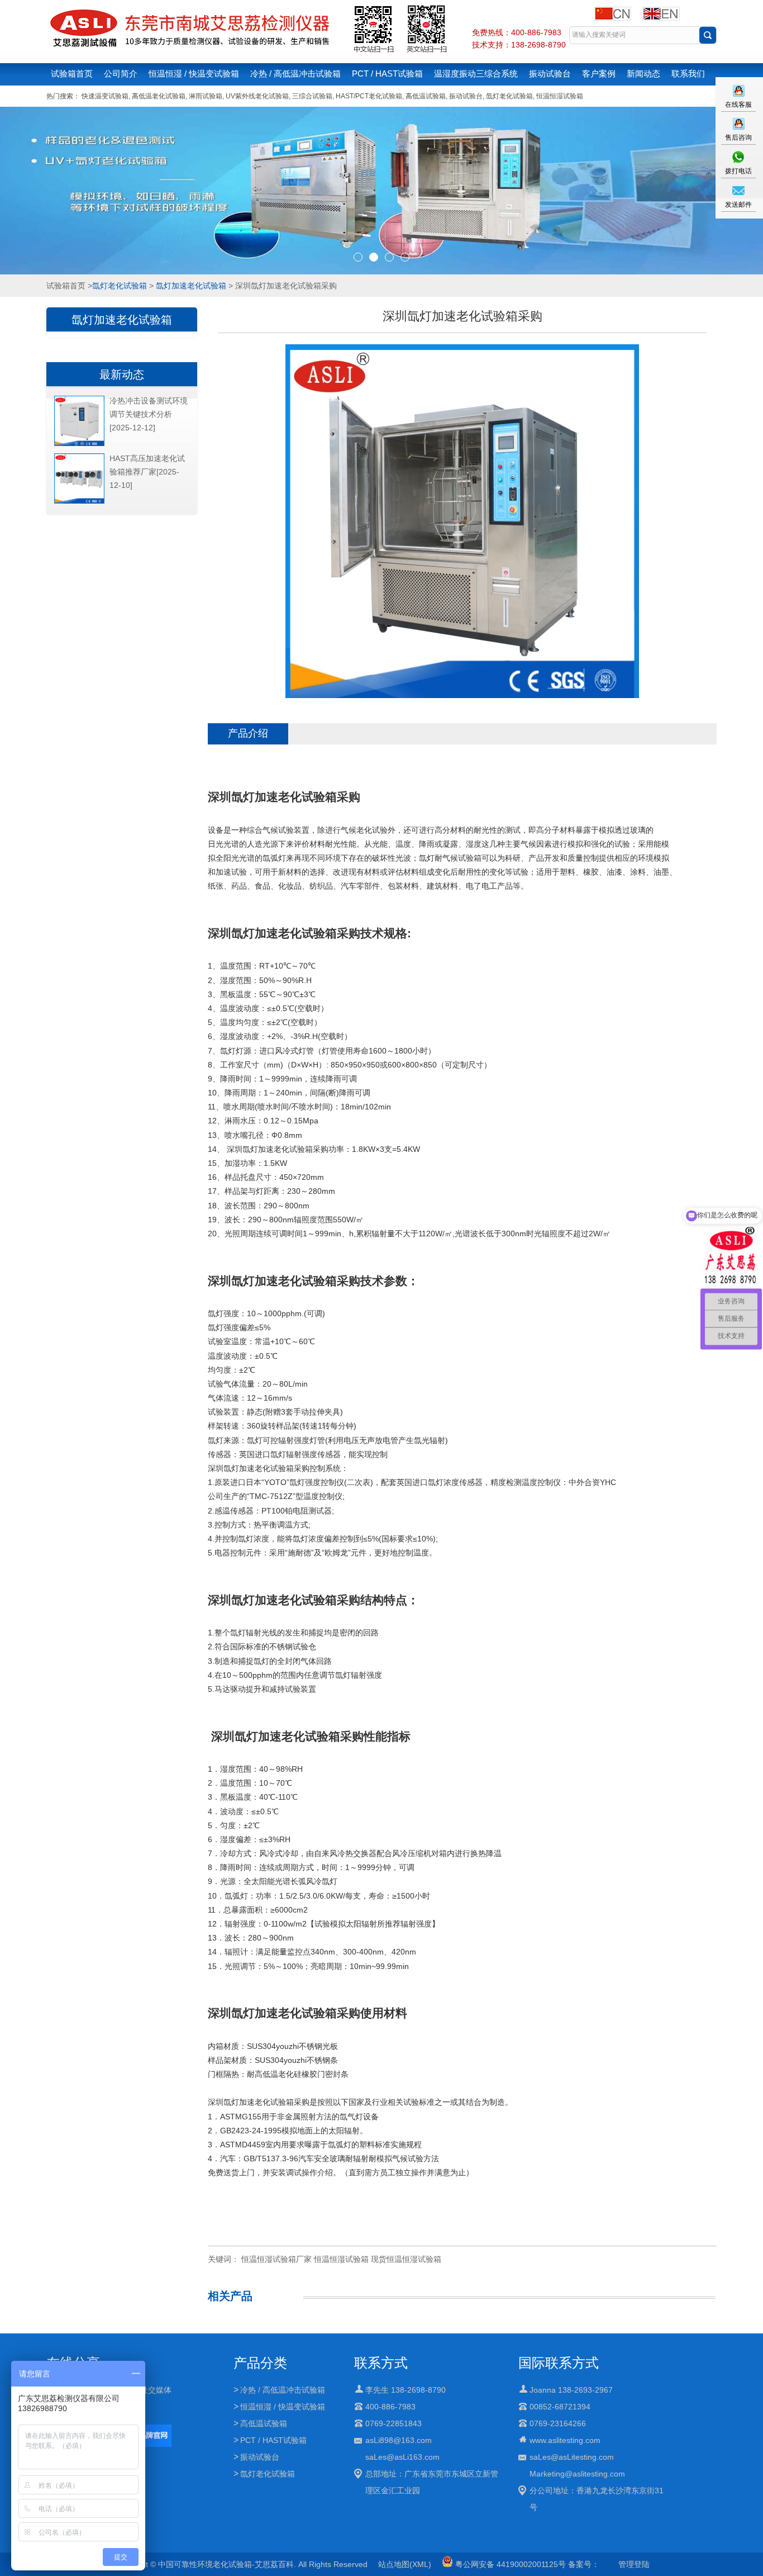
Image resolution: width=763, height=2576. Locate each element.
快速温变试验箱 (105, 96)
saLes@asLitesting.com (572, 2457)
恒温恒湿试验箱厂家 (276, 2259)
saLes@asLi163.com (402, 2457)
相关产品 (230, 2296)
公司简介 (121, 73)
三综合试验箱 (312, 96)
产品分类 (260, 2363)
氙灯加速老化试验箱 (191, 286)
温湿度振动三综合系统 (476, 73)
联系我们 (688, 73)
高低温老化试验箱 (159, 96)
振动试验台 (550, 73)
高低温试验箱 (426, 96)
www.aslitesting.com (565, 2440)
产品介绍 (248, 733)
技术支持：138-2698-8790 (519, 45)
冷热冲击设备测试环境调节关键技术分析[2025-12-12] (149, 414)
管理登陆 (634, 2564)
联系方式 (381, 2363)
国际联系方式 (559, 2363)
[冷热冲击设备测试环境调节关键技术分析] (79, 444)
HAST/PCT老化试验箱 (369, 96)
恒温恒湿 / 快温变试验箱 (194, 73)
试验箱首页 (72, 73)
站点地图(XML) (405, 2564)
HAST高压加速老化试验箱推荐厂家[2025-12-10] (147, 472)
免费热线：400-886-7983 (517, 32)
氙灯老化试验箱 (509, 96)
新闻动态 (643, 73)
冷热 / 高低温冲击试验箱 (295, 73)
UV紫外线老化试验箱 (257, 96)
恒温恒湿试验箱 (560, 96)
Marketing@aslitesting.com (577, 2474)
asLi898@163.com (399, 2440)
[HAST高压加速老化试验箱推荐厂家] (79, 501)
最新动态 (122, 374)
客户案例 (599, 73)
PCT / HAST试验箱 (387, 73)
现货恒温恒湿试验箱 (406, 2259)
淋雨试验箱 (206, 96)
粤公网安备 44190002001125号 (509, 2564)
